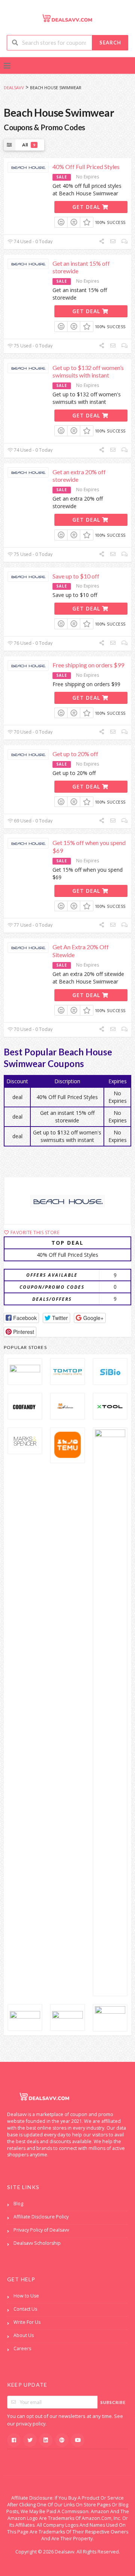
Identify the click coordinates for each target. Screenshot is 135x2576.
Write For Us (27, 2322)
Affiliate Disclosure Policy (41, 2217)
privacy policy (31, 2424)
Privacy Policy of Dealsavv (41, 2230)
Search (110, 43)
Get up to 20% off (75, 754)
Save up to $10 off (76, 576)
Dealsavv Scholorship (37, 2243)
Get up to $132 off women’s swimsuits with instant (88, 371)
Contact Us (25, 2309)
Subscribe (113, 2402)
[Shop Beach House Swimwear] (67, 1201)
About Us (24, 2335)
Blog (18, 2204)
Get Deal (87, 207)
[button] (21, 1318)
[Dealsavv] (67, 18)
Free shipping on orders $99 (88, 665)
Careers (22, 2348)
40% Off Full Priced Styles (86, 167)
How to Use (26, 2296)
